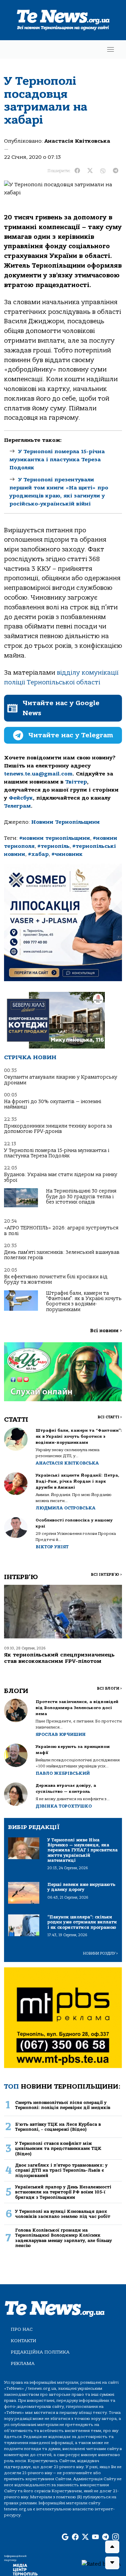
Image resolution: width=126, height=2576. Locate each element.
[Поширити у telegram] (116, 171)
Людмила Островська (66, 1508)
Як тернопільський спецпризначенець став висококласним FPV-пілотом (59, 1658)
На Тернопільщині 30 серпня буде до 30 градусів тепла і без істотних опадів (81, 1197)
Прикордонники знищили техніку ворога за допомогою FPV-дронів (58, 1129)
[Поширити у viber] (103, 171)
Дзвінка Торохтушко (64, 1806)
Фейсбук (21, 798)
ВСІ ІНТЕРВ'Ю (106, 1575)
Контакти (24, 2341)
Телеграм (17, 806)
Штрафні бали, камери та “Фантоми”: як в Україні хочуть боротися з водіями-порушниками (84, 1301)
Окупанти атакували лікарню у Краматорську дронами (61, 1080)
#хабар (38, 854)
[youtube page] (95, 2537)
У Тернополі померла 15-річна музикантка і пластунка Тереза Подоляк (57, 460)
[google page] (65, 2537)
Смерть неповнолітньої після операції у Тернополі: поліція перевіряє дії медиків (63, 2105)
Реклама (23, 2363)
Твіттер (76, 782)
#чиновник (67, 854)
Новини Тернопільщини (66, 822)
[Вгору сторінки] (112, 2547)
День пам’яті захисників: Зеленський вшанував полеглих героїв (62, 1255)
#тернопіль (53, 846)
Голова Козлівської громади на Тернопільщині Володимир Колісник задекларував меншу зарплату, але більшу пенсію (64, 2238)
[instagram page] (116, 2537)
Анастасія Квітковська (77, 141)
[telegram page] (106, 2537)
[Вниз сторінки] (112, 2563)
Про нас (22, 2329)
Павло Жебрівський (63, 1773)
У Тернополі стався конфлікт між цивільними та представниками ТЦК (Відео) (58, 2149)
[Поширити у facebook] (77, 171)
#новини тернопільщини (55, 838)
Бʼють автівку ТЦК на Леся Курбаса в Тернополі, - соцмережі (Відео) (58, 2127)
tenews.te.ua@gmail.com (38, 774)
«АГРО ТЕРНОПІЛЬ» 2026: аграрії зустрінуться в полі (61, 1231)
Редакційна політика (40, 2352)
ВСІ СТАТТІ (110, 1417)
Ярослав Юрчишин (61, 1734)
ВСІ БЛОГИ (109, 1688)
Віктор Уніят (52, 1547)
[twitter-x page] (85, 2537)
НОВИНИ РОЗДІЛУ (100, 1953)
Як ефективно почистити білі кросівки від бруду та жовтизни (56, 1279)
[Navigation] (111, 49)
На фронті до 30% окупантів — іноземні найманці (53, 1104)
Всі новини (106, 1331)
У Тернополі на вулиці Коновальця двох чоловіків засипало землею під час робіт (63, 2214)
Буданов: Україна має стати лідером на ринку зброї (61, 1177)
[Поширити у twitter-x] (90, 171)
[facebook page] (75, 2537)
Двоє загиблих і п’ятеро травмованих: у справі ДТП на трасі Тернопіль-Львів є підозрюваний (61, 2170)
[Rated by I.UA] (101, 2564)
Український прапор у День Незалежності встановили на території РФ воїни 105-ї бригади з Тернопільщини (63, 2192)
